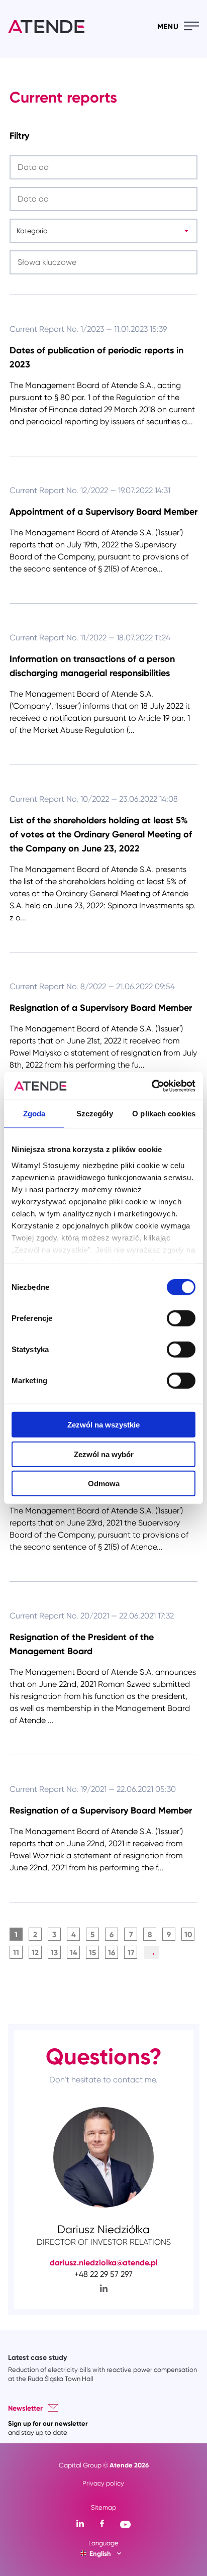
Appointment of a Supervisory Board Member (103, 511)
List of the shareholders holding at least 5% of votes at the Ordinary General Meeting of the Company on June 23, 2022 (101, 834)
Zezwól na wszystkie (103, 1425)
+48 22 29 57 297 (103, 2274)
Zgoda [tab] (34, 1114)
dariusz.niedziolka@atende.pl (104, 2262)
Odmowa (104, 1484)
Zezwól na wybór (104, 1454)
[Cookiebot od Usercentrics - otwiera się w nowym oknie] (151, 1086)
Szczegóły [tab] (95, 1114)
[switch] (181, 1318)
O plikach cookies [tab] (164, 1114)
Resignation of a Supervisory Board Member (101, 1008)
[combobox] (16, 231)
